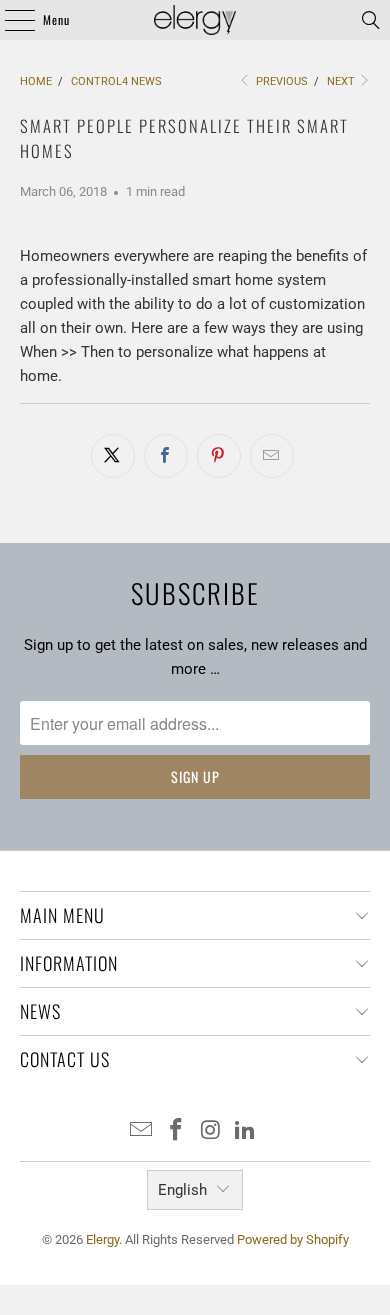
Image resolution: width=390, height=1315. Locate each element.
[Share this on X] (113, 456)
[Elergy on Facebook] (177, 1131)
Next (342, 81)
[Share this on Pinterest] (219, 456)
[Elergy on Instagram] (212, 1131)
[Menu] (9, 20)
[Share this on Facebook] (166, 456)
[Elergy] (195, 20)
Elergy (102, 1239)
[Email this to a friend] (272, 456)
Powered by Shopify (293, 1239)
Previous (280, 81)
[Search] (371, 20)
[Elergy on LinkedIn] (246, 1131)
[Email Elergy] (142, 1131)
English (182, 1190)
